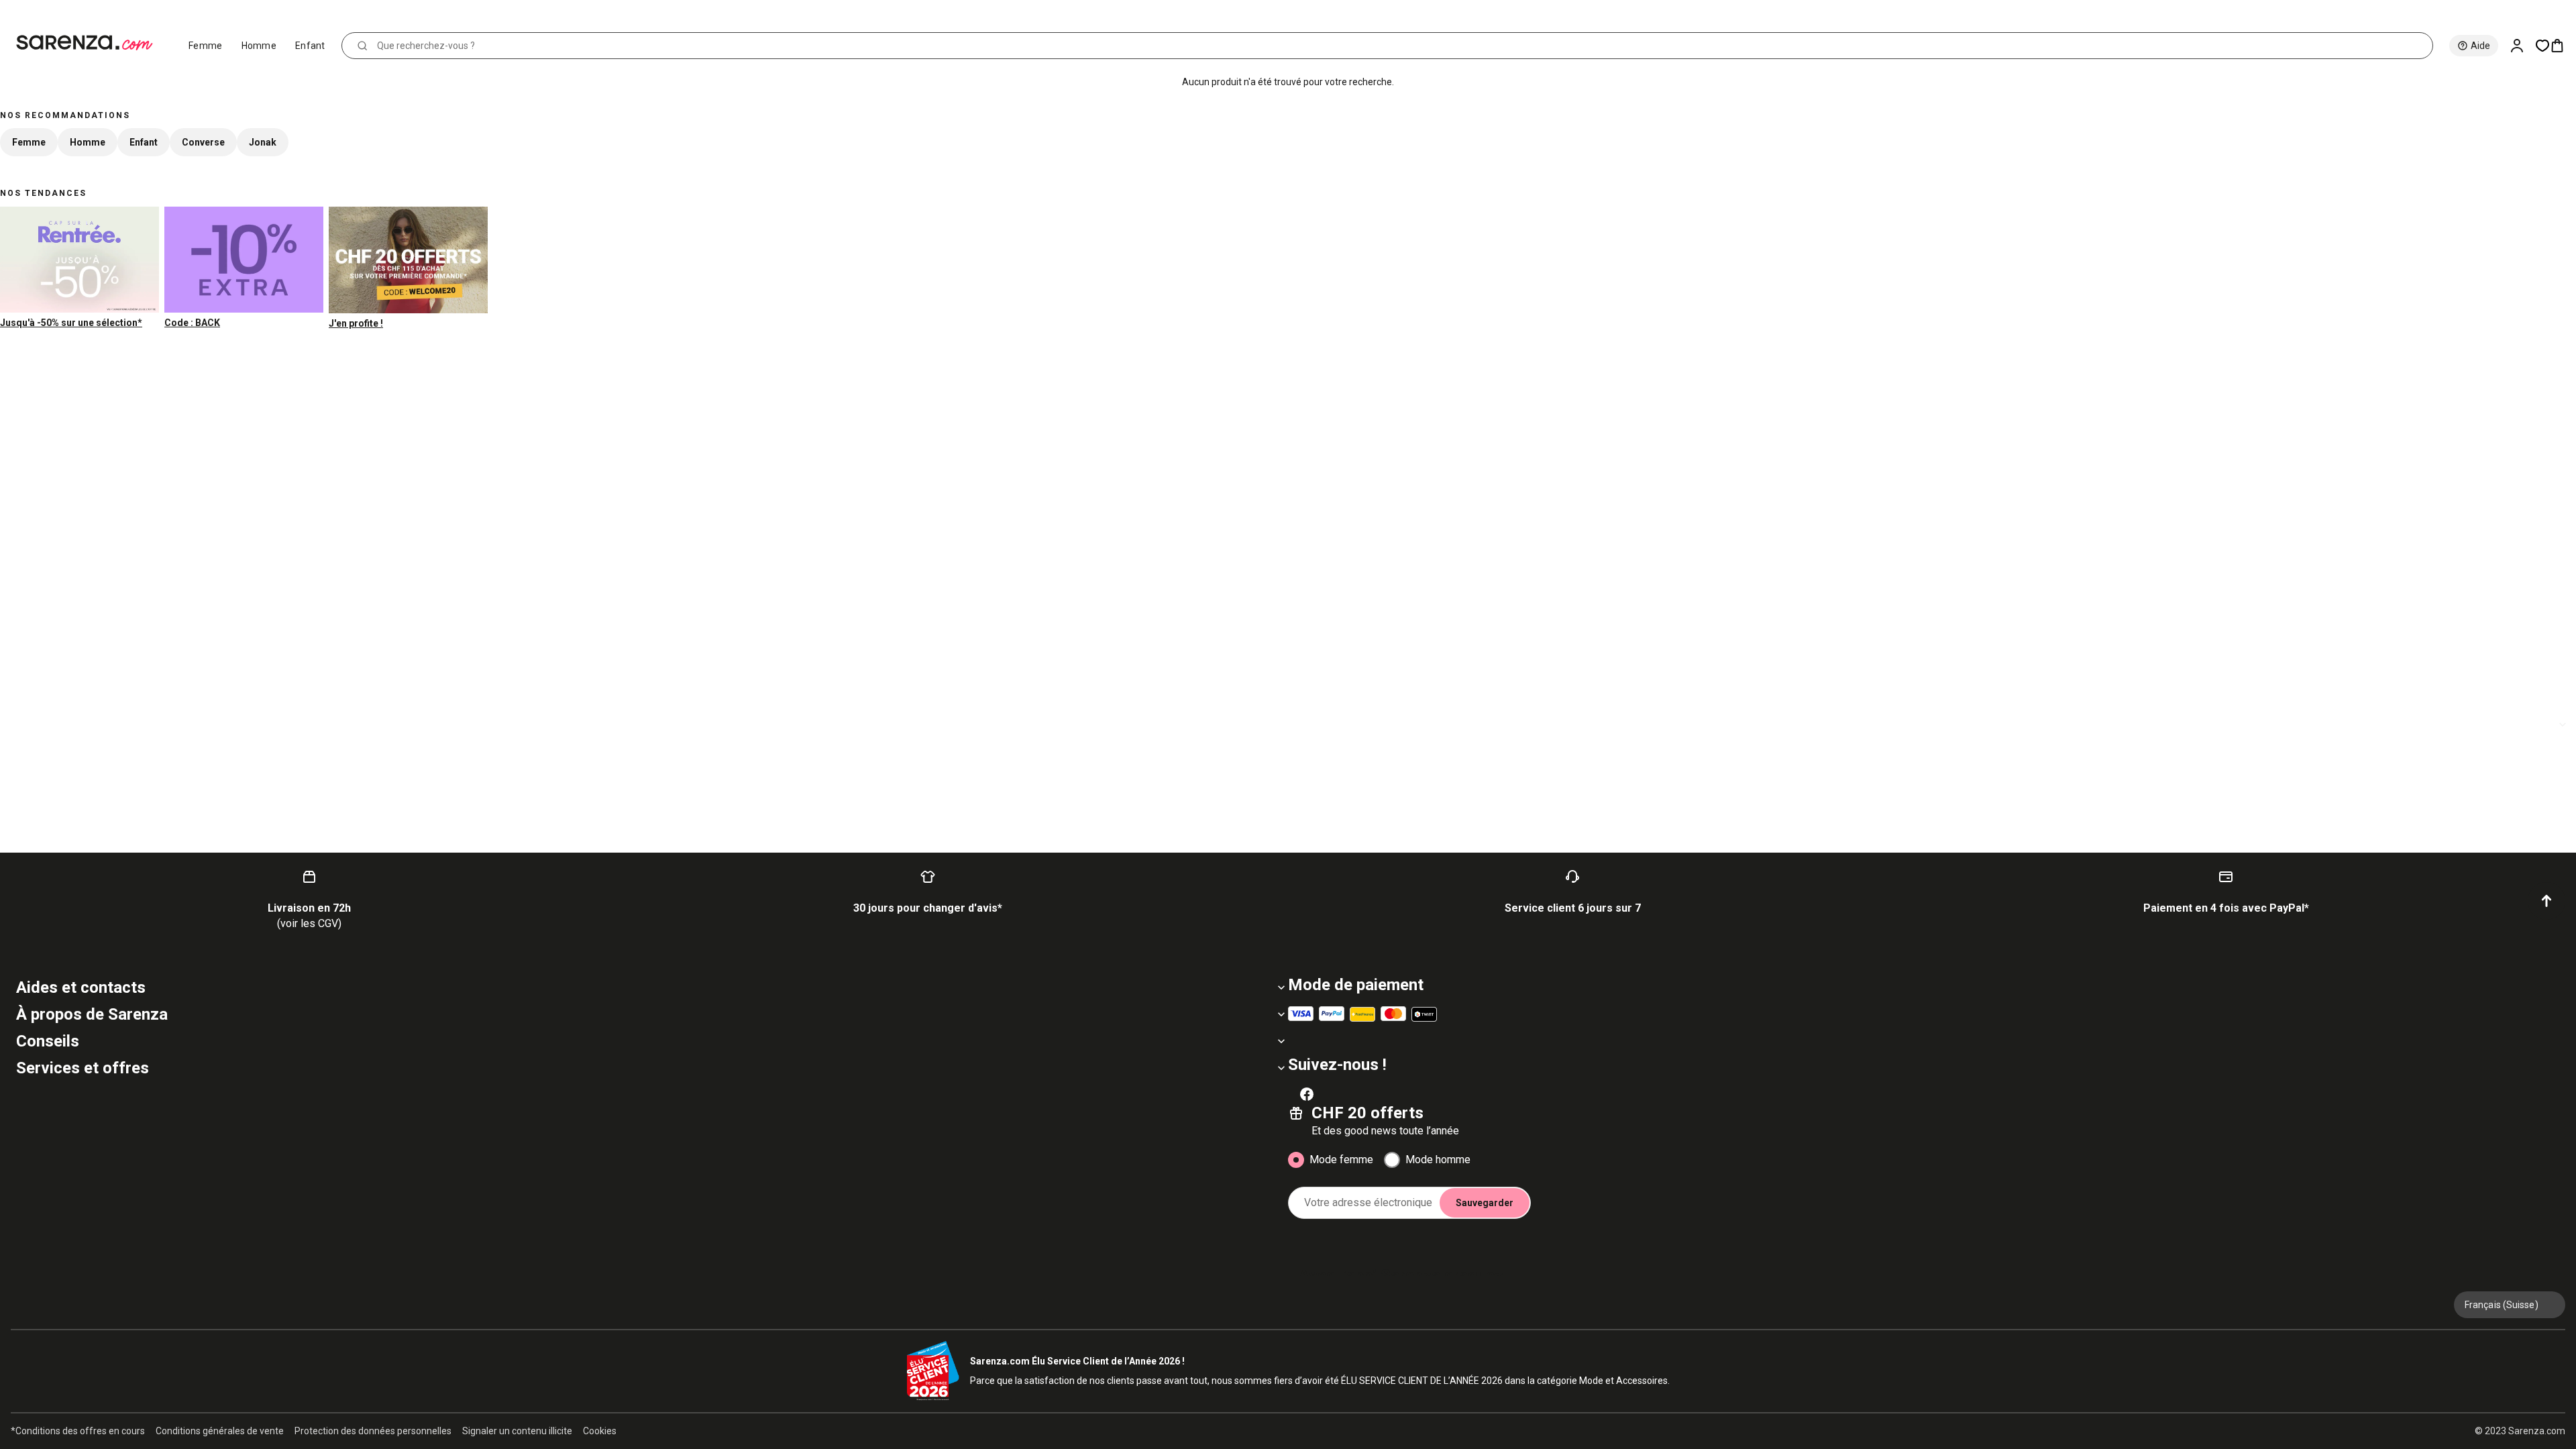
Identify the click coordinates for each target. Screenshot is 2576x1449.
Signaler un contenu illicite (517, 1431)
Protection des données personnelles (373, 1431)
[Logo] (90, 43)
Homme (259, 46)
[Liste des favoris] (2542, 46)
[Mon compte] (2522, 46)
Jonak (263, 142)
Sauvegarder (1485, 1203)
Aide (2480, 46)
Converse (203, 142)
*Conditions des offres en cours (78, 1431)
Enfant (310, 46)
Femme (206, 46)
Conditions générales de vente (220, 1431)
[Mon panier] (2563, 46)
